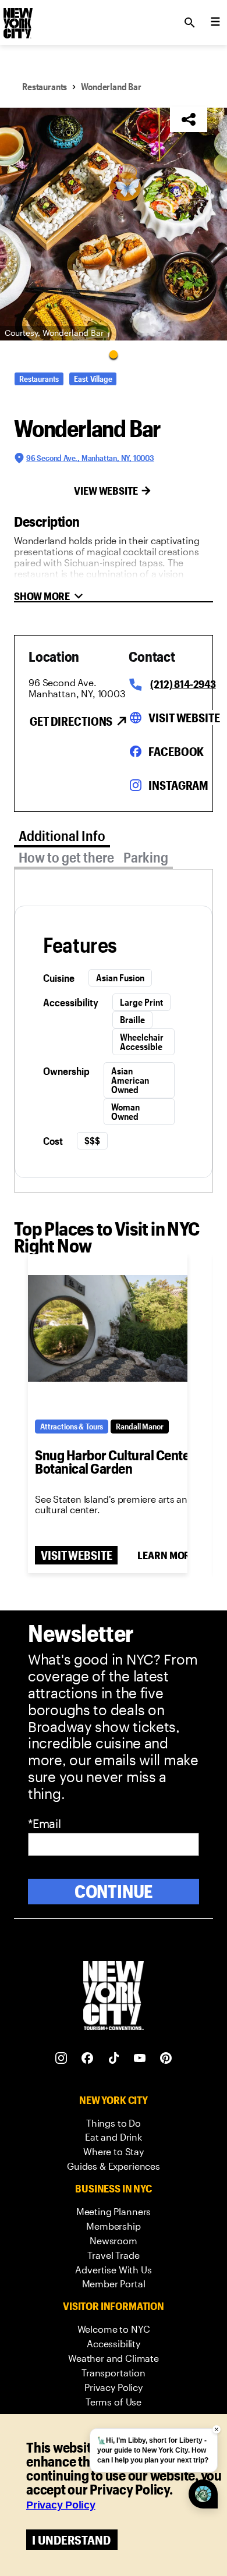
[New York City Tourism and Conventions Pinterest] (166, 2058)
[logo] (17, 19)
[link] (114, 2123)
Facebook (176, 751)
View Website (106, 491)
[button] (114, 224)
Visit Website (184, 718)
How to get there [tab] (66, 857)
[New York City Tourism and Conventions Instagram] (61, 2058)
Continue (114, 1891)
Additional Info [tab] (62, 835)
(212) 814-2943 (183, 684)
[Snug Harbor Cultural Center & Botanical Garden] (108, 1329)
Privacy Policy (61, 2505)
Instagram (178, 785)
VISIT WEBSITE (76, 1555)
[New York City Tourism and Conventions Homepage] (114, 1997)
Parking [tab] (146, 857)
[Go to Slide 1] (114, 354)
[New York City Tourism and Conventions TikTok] (114, 2058)
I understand (71, 2540)
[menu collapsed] (215, 23)
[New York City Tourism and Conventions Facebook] (88, 2058)
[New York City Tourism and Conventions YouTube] (140, 2058)
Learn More (166, 1555)
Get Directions (71, 721)
